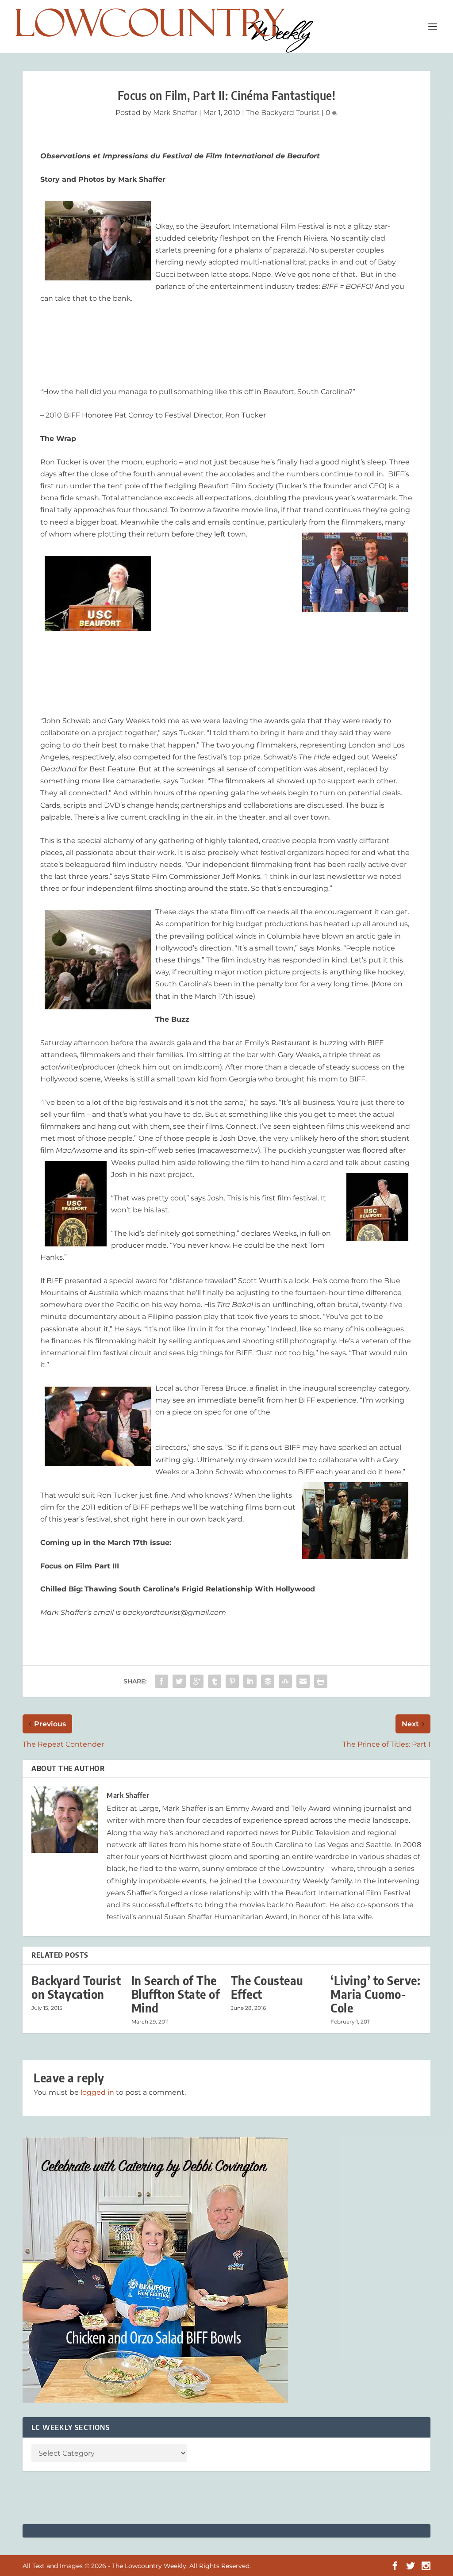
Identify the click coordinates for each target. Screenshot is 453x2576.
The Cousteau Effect (267, 1987)
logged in (97, 2092)
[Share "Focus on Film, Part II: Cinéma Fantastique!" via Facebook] (161, 1681)
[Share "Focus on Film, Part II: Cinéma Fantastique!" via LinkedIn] (250, 1681)
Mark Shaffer (175, 113)
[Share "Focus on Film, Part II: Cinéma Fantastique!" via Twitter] (179, 1681)
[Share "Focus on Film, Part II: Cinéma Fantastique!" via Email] (303, 1681)
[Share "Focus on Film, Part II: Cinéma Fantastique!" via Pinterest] (232, 1681)
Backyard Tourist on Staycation (76, 1987)
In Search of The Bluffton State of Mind (176, 1994)
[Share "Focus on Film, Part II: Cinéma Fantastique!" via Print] (321, 1681)
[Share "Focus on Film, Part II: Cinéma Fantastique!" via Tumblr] (215, 1681)
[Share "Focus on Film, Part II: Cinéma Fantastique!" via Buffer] (268, 1681)
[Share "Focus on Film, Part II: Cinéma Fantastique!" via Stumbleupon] (285, 1681)
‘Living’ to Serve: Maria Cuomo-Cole (375, 1994)
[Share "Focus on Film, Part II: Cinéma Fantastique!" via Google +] (197, 1681)
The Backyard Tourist (283, 113)
